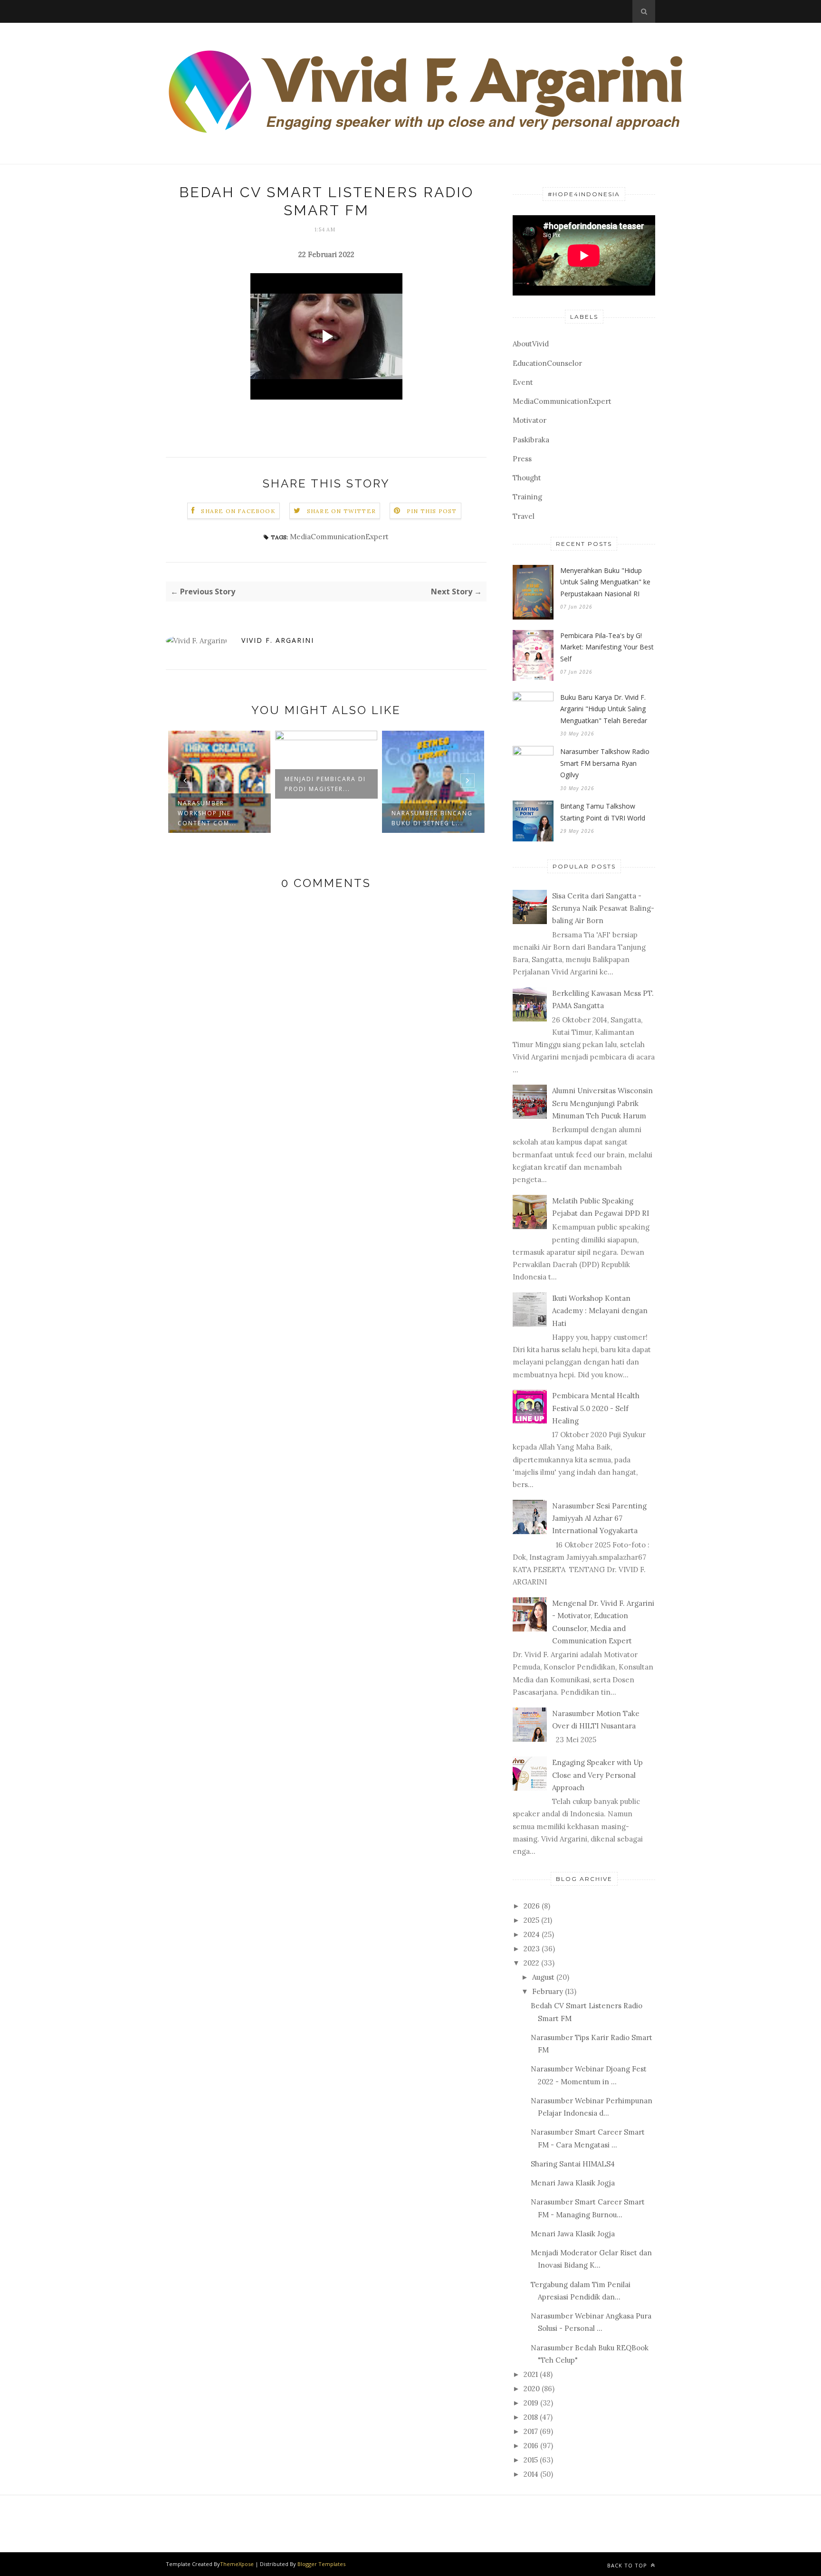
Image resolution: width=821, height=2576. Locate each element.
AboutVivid (531, 344)
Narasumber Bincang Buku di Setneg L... (432, 818)
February (548, 1991)
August (543, 1977)
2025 (531, 1920)
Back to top (628, 2565)
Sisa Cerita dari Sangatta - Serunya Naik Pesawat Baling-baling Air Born (603, 908)
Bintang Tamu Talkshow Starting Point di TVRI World (603, 812)
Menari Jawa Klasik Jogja (573, 2183)
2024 (532, 1934)
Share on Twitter (341, 511)
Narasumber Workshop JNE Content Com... (207, 813)
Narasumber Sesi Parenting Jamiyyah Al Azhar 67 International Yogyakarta (599, 1518)
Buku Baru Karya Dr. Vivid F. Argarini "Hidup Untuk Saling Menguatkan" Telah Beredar (604, 709)
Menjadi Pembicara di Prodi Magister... (325, 784)
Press (522, 459)
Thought (527, 478)
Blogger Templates (321, 2564)
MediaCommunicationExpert (339, 537)
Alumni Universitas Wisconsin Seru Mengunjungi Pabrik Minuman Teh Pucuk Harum (602, 1103)
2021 (531, 2374)
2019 (531, 2403)
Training (527, 497)
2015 (531, 2460)
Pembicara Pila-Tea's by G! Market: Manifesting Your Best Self (607, 647)
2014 (531, 2474)
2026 (532, 1906)
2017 (531, 2431)
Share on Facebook (238, 511)
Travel (524, 516)
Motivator (530, 420)
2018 (531, 2417)
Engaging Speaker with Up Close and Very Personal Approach (597, 1775)
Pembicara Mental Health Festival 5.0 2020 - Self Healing (596, 1408)
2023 (532, 1949)
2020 (532, 2389)
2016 (531, 2446)
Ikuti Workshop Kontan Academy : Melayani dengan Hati (600, 1311)
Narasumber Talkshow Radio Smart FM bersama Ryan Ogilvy (605, 763)
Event (523, 382)
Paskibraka (531, 440)
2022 (531, 1963)
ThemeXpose (237, 2564)
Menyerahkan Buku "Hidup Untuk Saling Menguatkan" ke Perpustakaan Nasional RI (605, 582)
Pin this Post (432, 511)
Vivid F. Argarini (278, 640)
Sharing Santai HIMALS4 (573, 2164)
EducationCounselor (547, 363)
